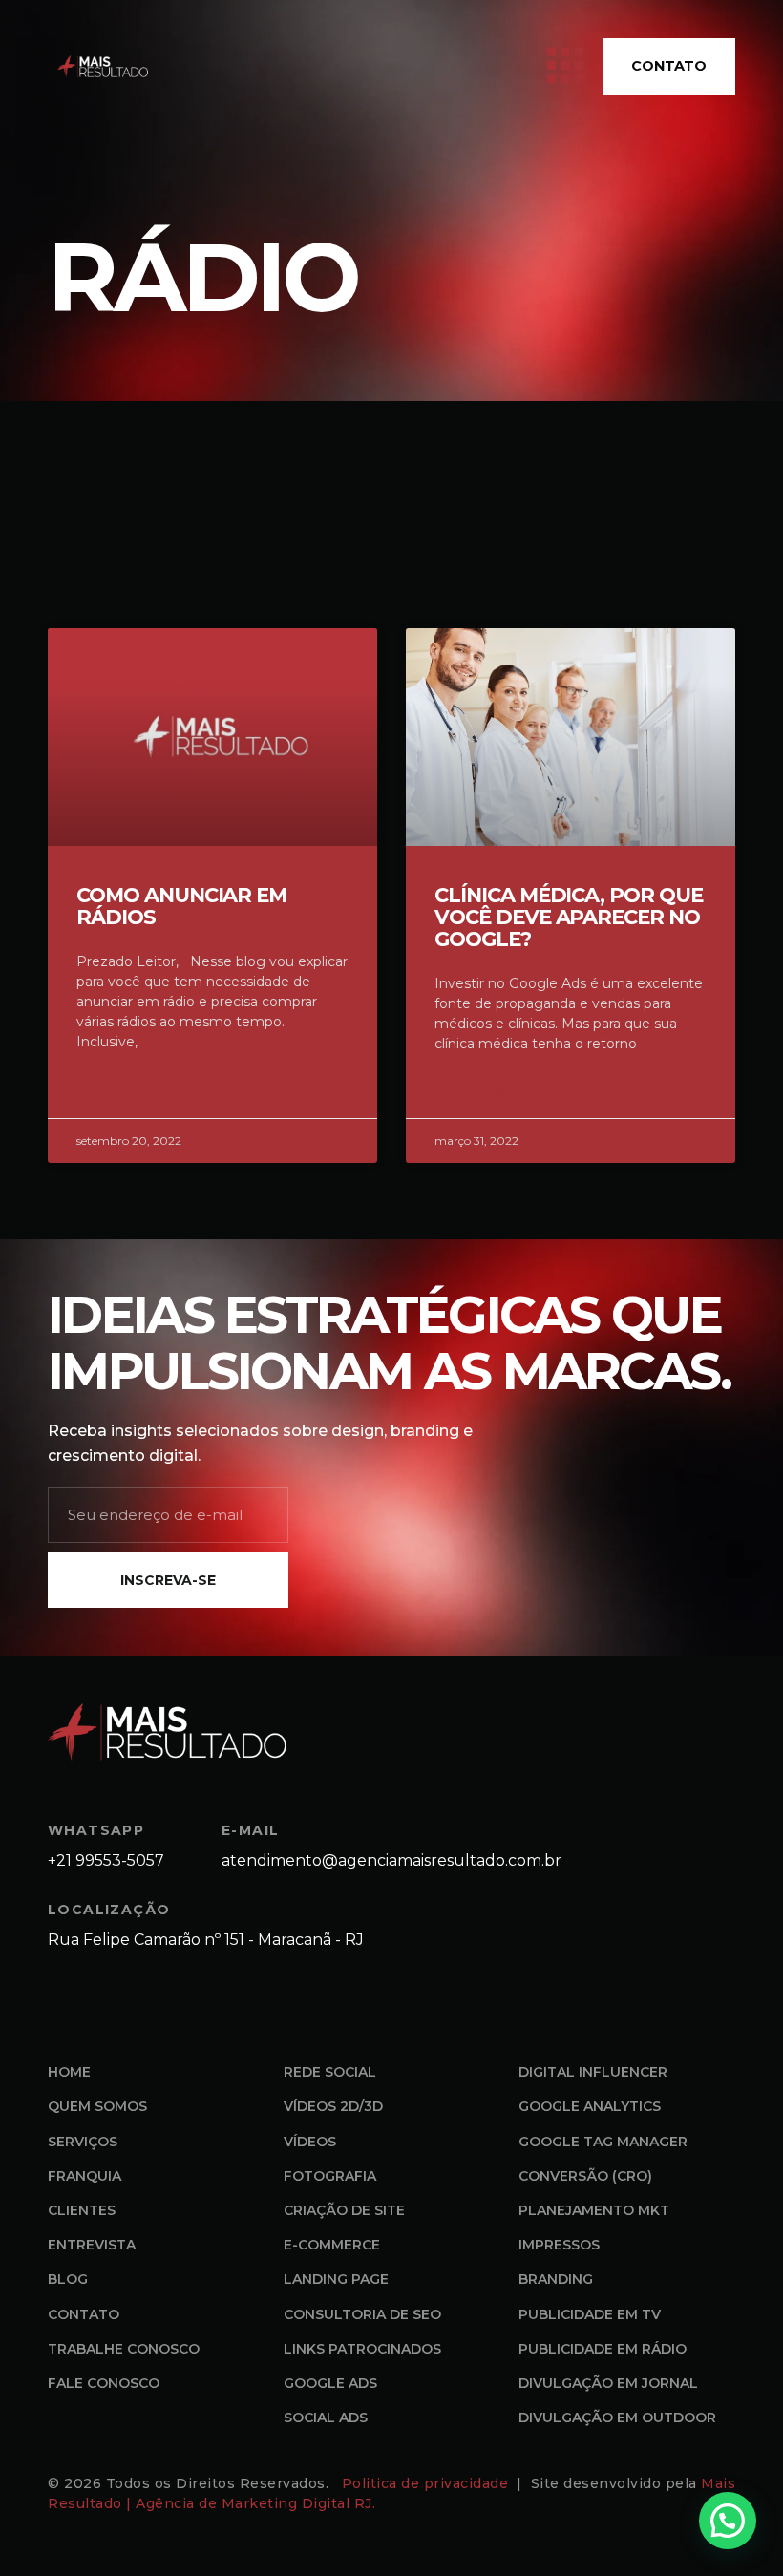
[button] (728, 2521)
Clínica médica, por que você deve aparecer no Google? (569, 917)
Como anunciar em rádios (181, 906)
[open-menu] (565, 66)
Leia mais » (112, 1088)
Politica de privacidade (427, 2483)
